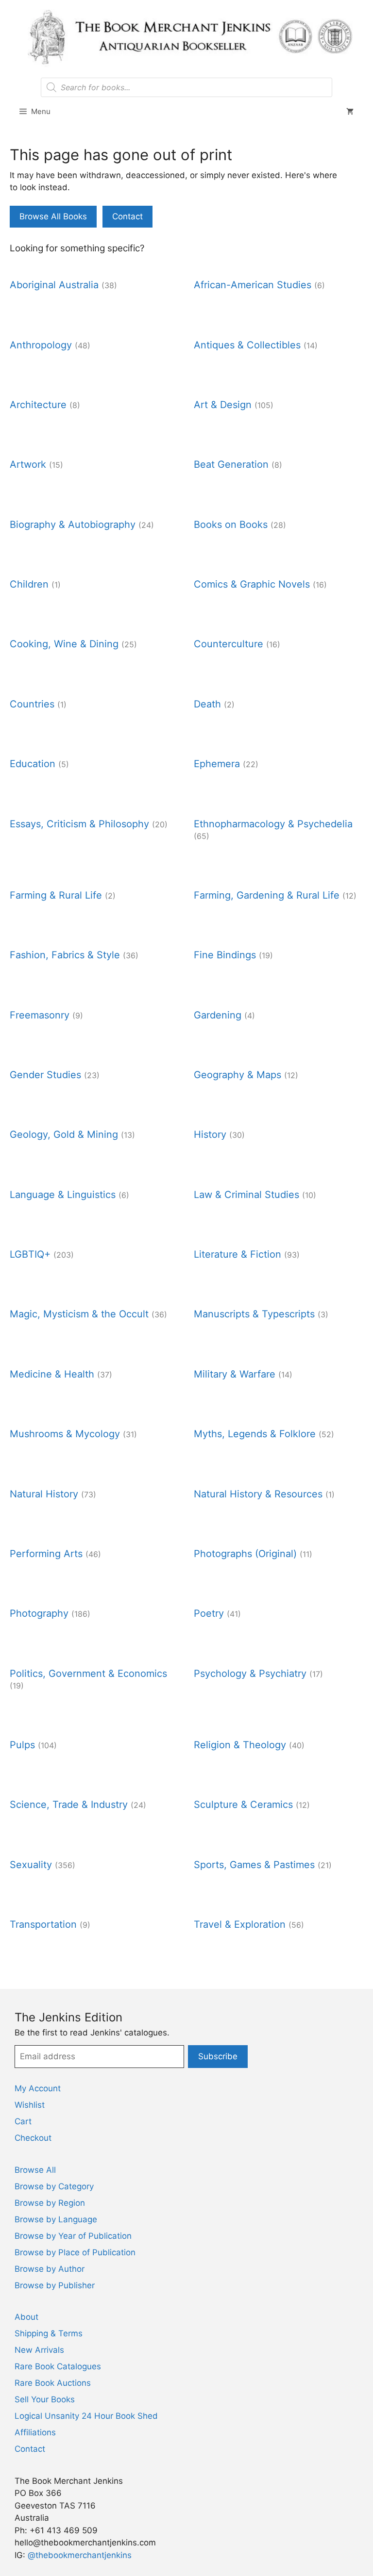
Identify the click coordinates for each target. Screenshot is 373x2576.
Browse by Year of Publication (73, 2236)
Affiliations (35, 2432)
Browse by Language (56, 2219)
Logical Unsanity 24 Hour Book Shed (86, 2416)
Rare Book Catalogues (58, 2366)
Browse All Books (53, 216)
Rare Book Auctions (53, 2383)
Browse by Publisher (55, 2285)
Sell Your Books (45, 2399)
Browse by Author (50, 2269)
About (26, 2317)
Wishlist (30, 2105)
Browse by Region (50, 2203)
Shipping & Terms (49, 2333)
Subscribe (218, 2056)
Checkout (33, 2138)
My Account (38, 2088)
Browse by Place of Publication (75, 2252)
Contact (127, 216)
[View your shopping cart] (350, 112)
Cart (23, 2121)
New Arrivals (39, 2350)
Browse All (35, 2170)
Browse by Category (54, 2186)
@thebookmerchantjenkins (80, 2555)
